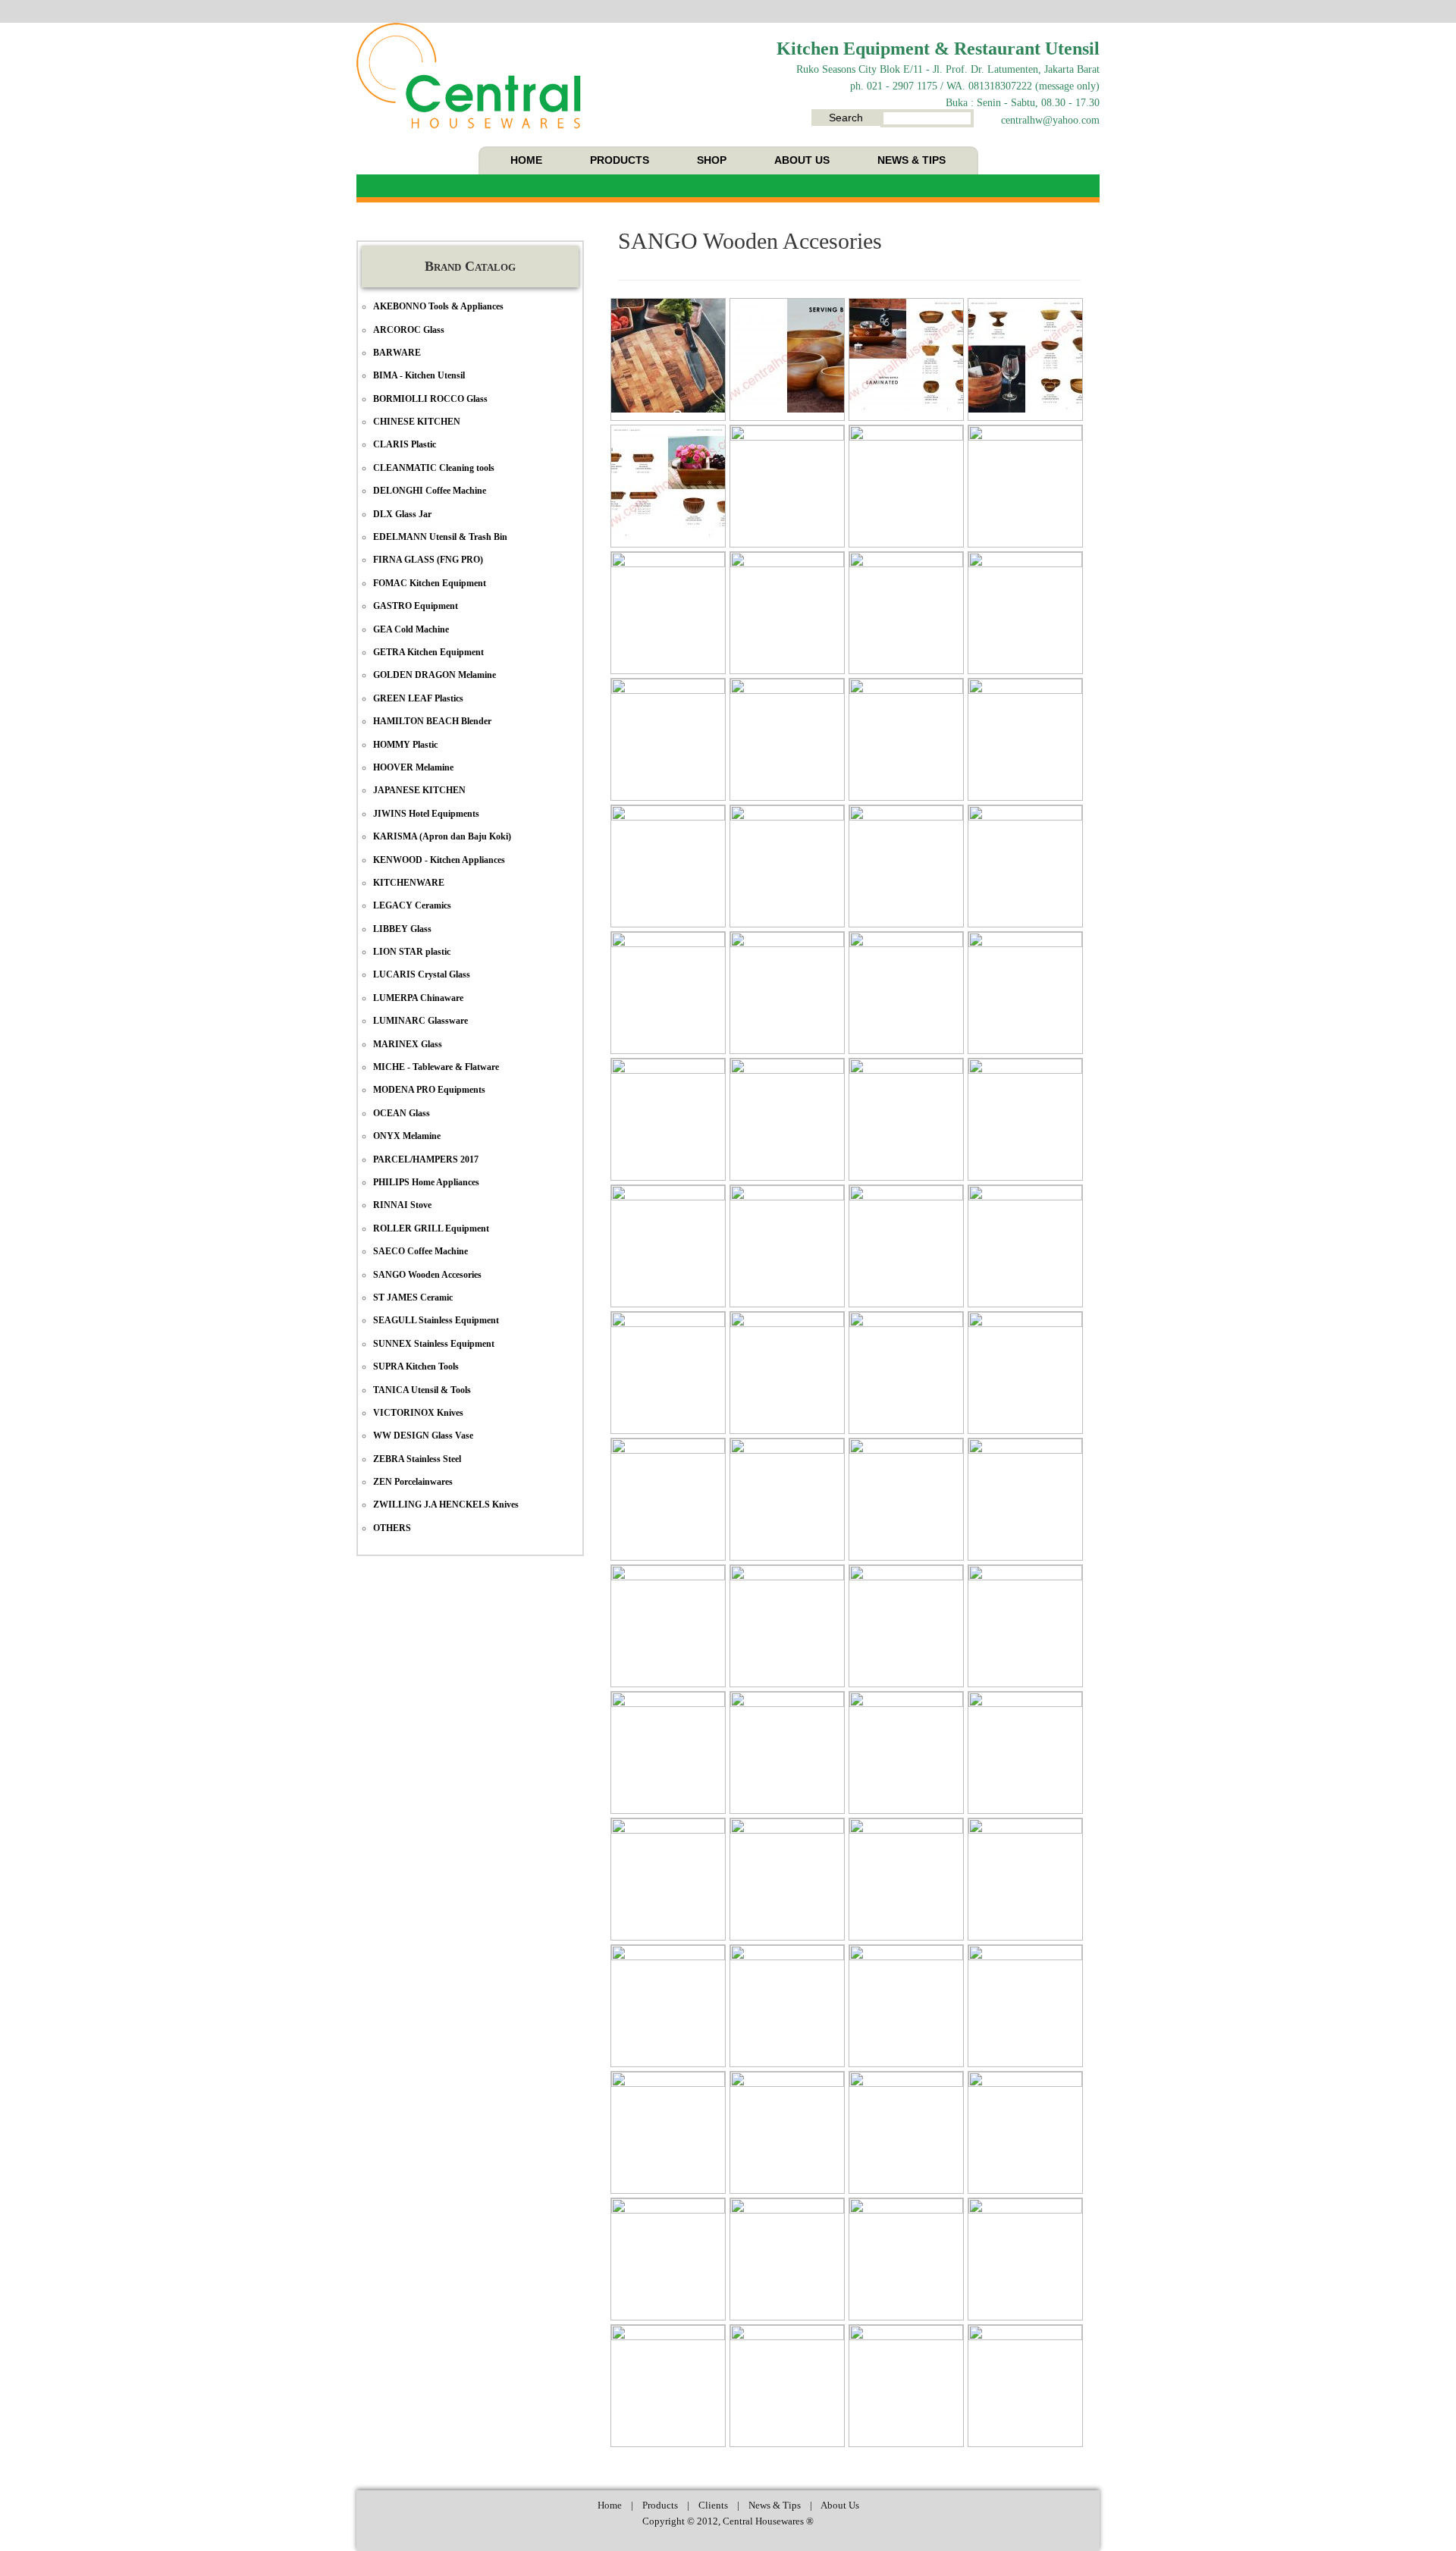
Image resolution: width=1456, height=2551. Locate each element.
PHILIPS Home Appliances (426, 1182)
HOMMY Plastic (405, 745)
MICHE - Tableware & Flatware (436, 1067)
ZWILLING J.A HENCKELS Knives (446, 1505)
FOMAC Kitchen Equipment (430, 583)
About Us (840, 2505)
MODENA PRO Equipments (429, 1090)
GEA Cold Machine (411, 629)
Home (610, 2505)
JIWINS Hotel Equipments (426, 814)
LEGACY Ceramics (412, 905)
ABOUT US (802, 160)
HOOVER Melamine (413, 767)
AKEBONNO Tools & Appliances (438, 306)
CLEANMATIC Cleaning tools (434, 468)
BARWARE (397, 353)
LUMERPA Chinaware (418, 998)
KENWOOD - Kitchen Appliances (439, 860)
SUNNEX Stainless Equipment (434, 1344)
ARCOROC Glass (409, 330)
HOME (526, 160)
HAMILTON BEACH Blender (432, 721)
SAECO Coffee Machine (420, 1251)
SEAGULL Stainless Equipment (436, 1320)
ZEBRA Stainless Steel (417, 1459)
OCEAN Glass (402, 1113)
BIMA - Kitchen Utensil (419, 375)
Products (660, 2505)
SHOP (712, 160)
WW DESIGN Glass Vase (423, 1436)
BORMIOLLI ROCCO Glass (430, 399)
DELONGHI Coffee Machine (430, 491)
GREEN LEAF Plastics (418, 698)
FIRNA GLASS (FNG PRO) (428, 560)
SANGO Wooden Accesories (750, 241)
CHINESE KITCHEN (417, 422)
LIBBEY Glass (402, 929)
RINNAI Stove (402, 1205)
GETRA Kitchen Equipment (428, 652)
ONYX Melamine (407, 1136)
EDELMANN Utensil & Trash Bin (440, 537)
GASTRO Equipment (416, 606)
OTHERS (392, 1528)
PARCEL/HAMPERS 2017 (426, 1159)
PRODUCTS (620, 160)
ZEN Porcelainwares (413, 1482)
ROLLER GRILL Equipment (431, 1228)
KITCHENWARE (409, 883)
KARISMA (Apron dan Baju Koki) (442, 836)
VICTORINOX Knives (418, 1413)
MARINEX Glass (408, 1044)
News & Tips (775, 2505)
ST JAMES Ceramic (413, 1297)
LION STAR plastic (412, 952)
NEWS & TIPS (912, 160)
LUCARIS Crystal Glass (422, 974)
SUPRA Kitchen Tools (416, 1366)
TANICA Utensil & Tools (422, 1390)
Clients (713, 2505)
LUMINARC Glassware (420, 1021)
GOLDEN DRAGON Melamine (435, 675)
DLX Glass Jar (402, 514)
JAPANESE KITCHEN (419, 790)
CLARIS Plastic (405, 444)
